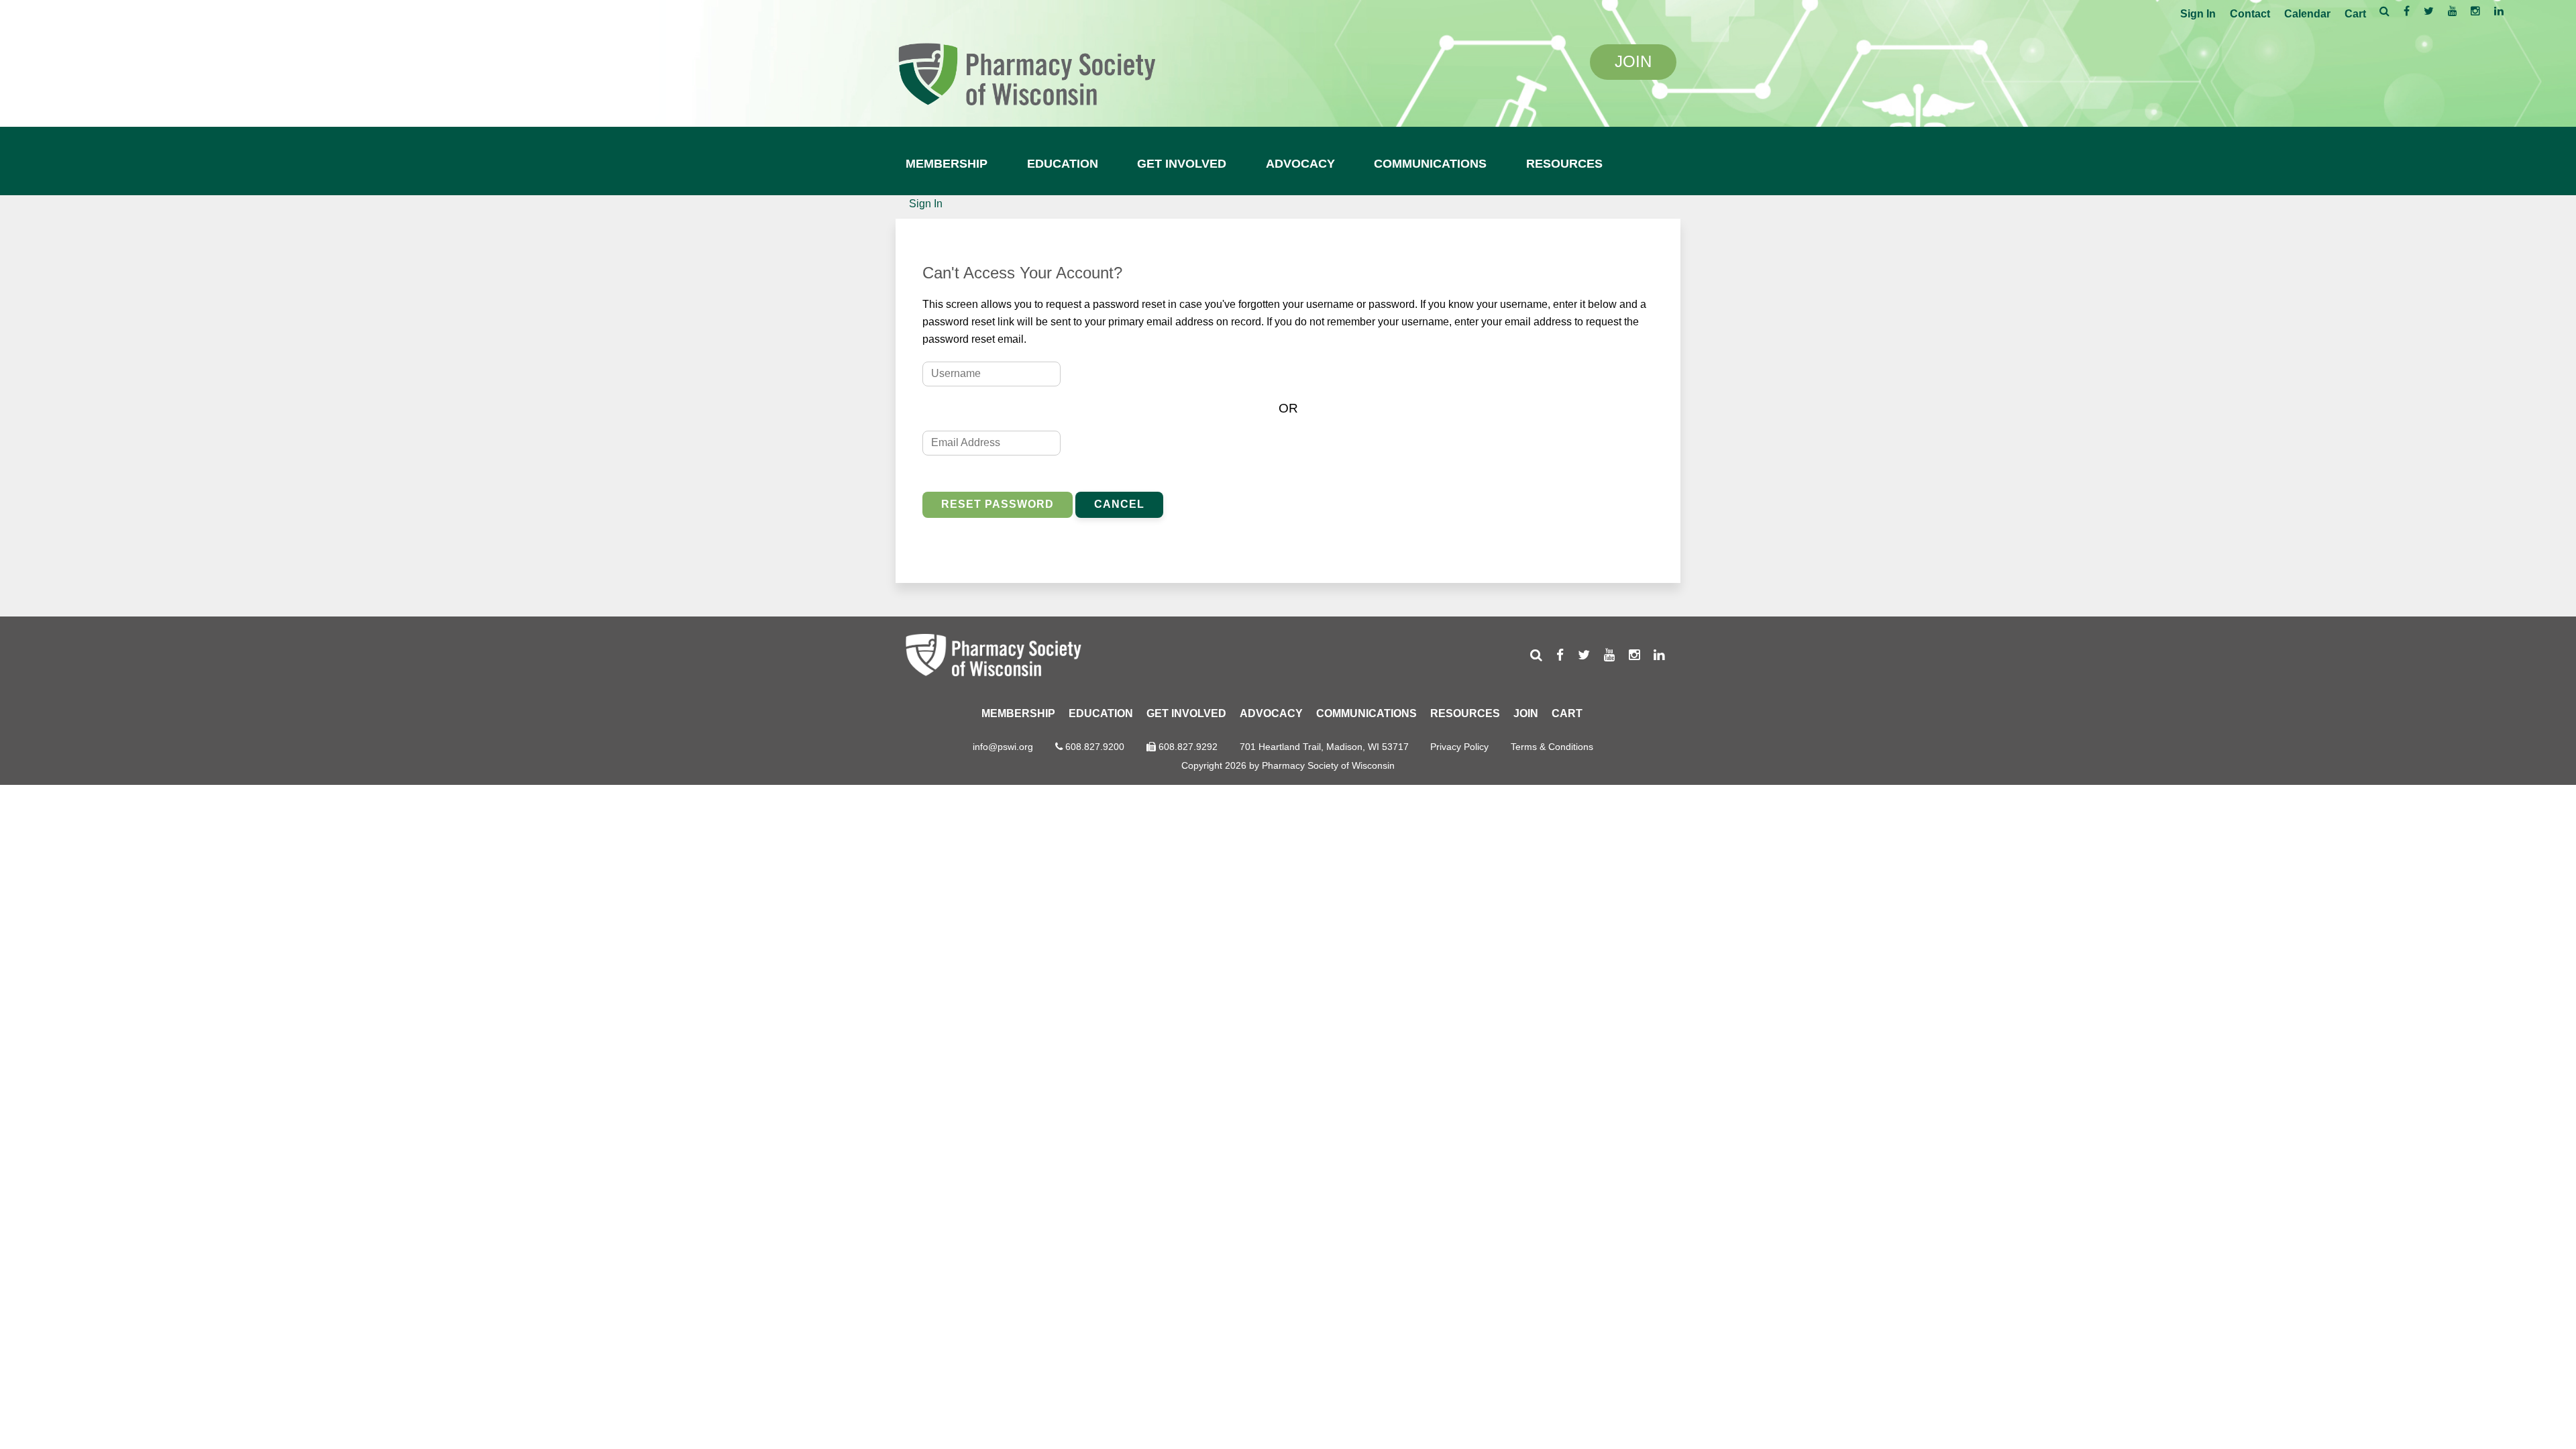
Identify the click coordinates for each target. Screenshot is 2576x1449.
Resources (1564, 164)
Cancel (1119, 504)
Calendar (2307, 14)
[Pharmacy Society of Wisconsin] (1026, 72)
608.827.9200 (1095, 747)
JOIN (1633, 61)
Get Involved (1182, 164)
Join (1526, 713)
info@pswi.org (1003, 747)
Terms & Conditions (1552, 747)
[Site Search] (2384, 11)
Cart (2355, 14)
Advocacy (1300, 164)
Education (1063, 164)
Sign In (2198, 14)
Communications (1430, 164)
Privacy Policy (1459, 747)
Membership (947, 164)
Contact (2250, 14)
